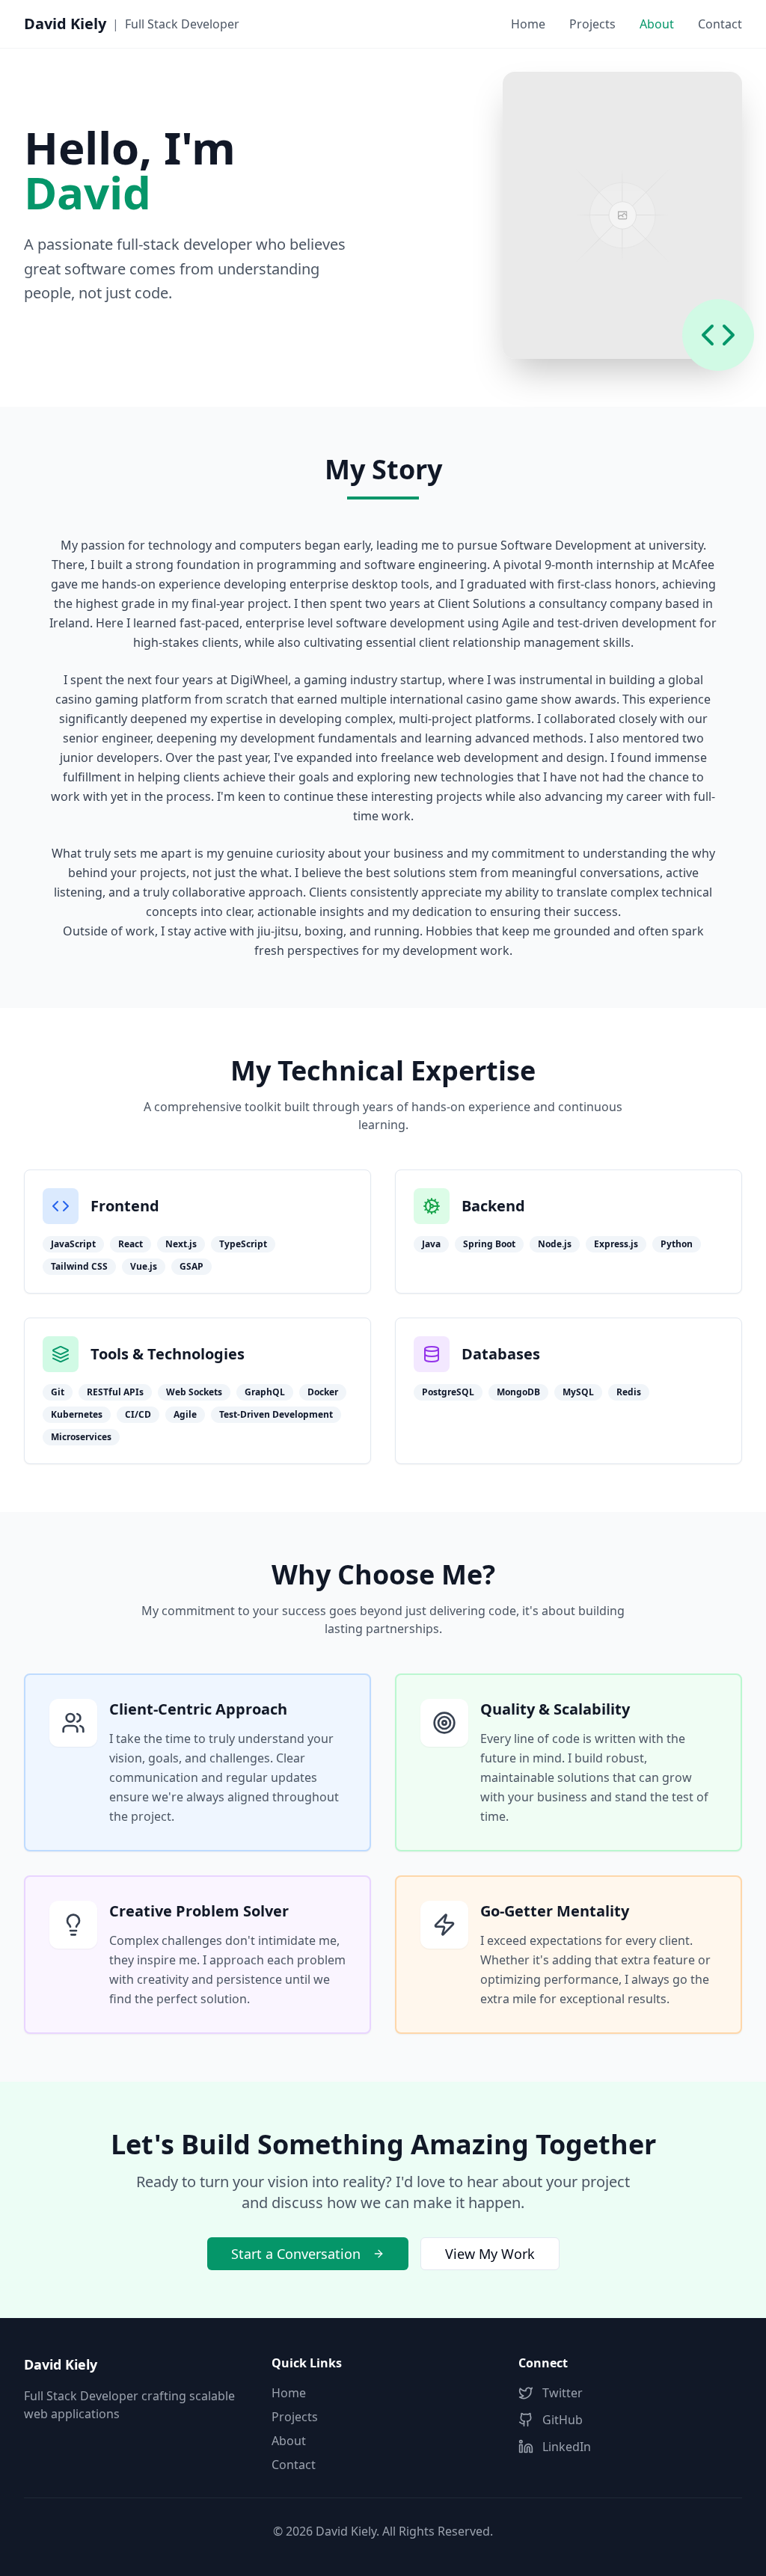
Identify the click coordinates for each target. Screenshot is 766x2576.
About (289, 2441)
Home (528, 24)
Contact (720, 24)
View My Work (490, 2254)
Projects (592, 24)
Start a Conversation (296, 2254)
